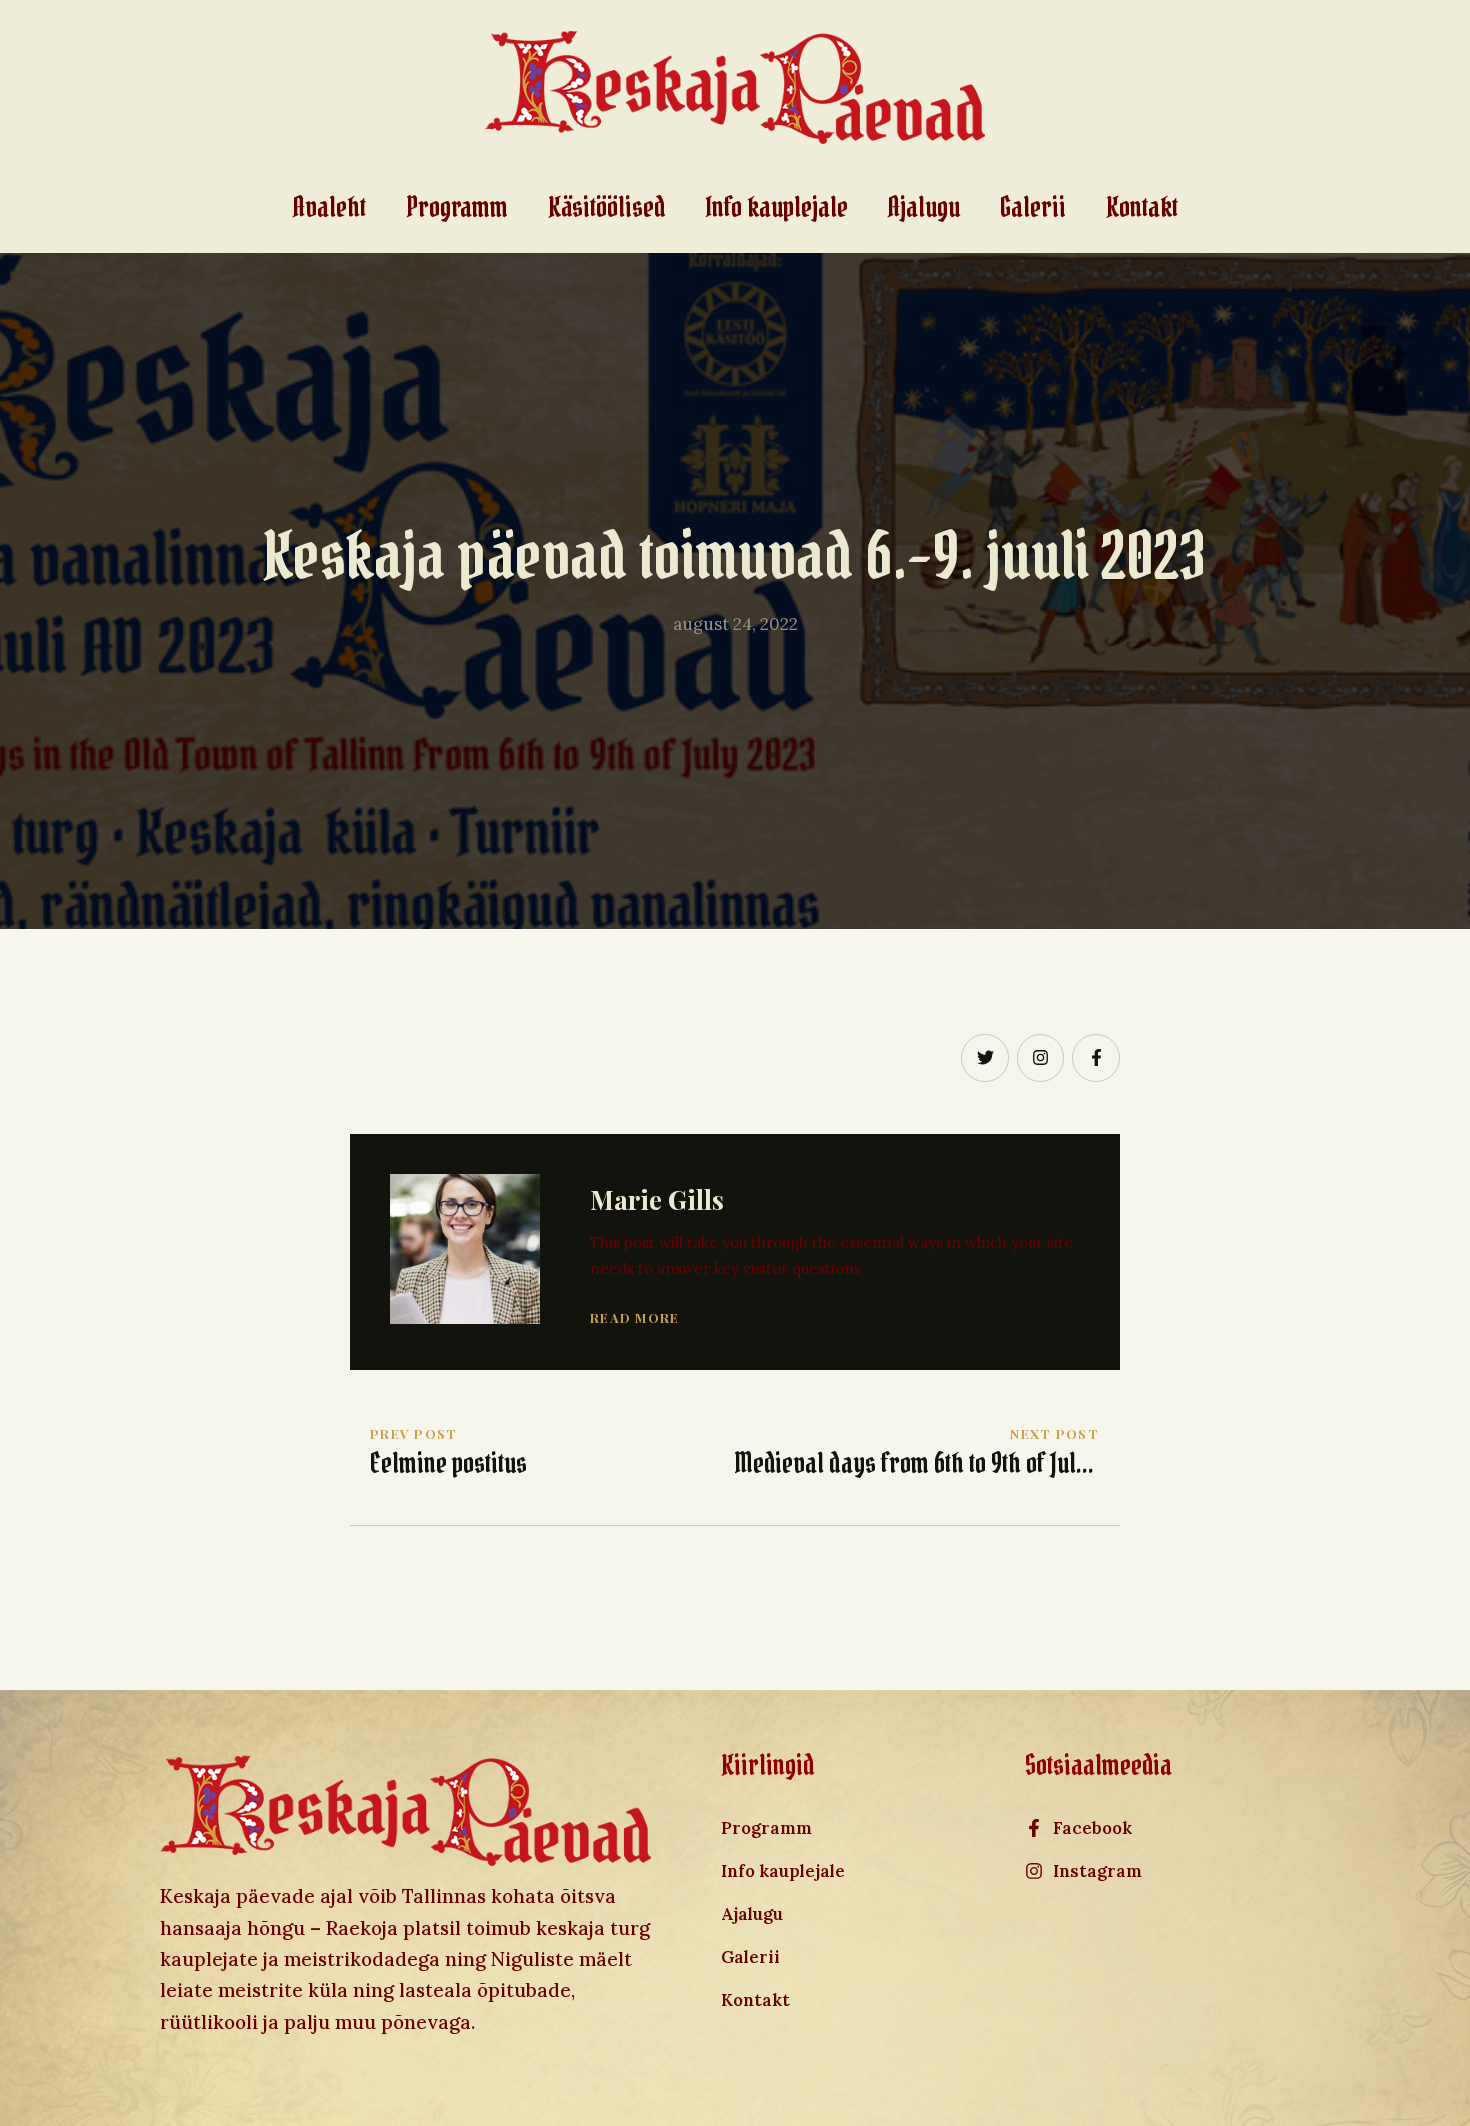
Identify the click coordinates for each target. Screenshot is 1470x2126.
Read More (635, 1317)
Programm (457, 207)
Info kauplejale (776, 207)
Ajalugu (924, 207)
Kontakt (1142, 207)
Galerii (1033, 207)
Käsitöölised (606, 207)
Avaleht (329, 207)
